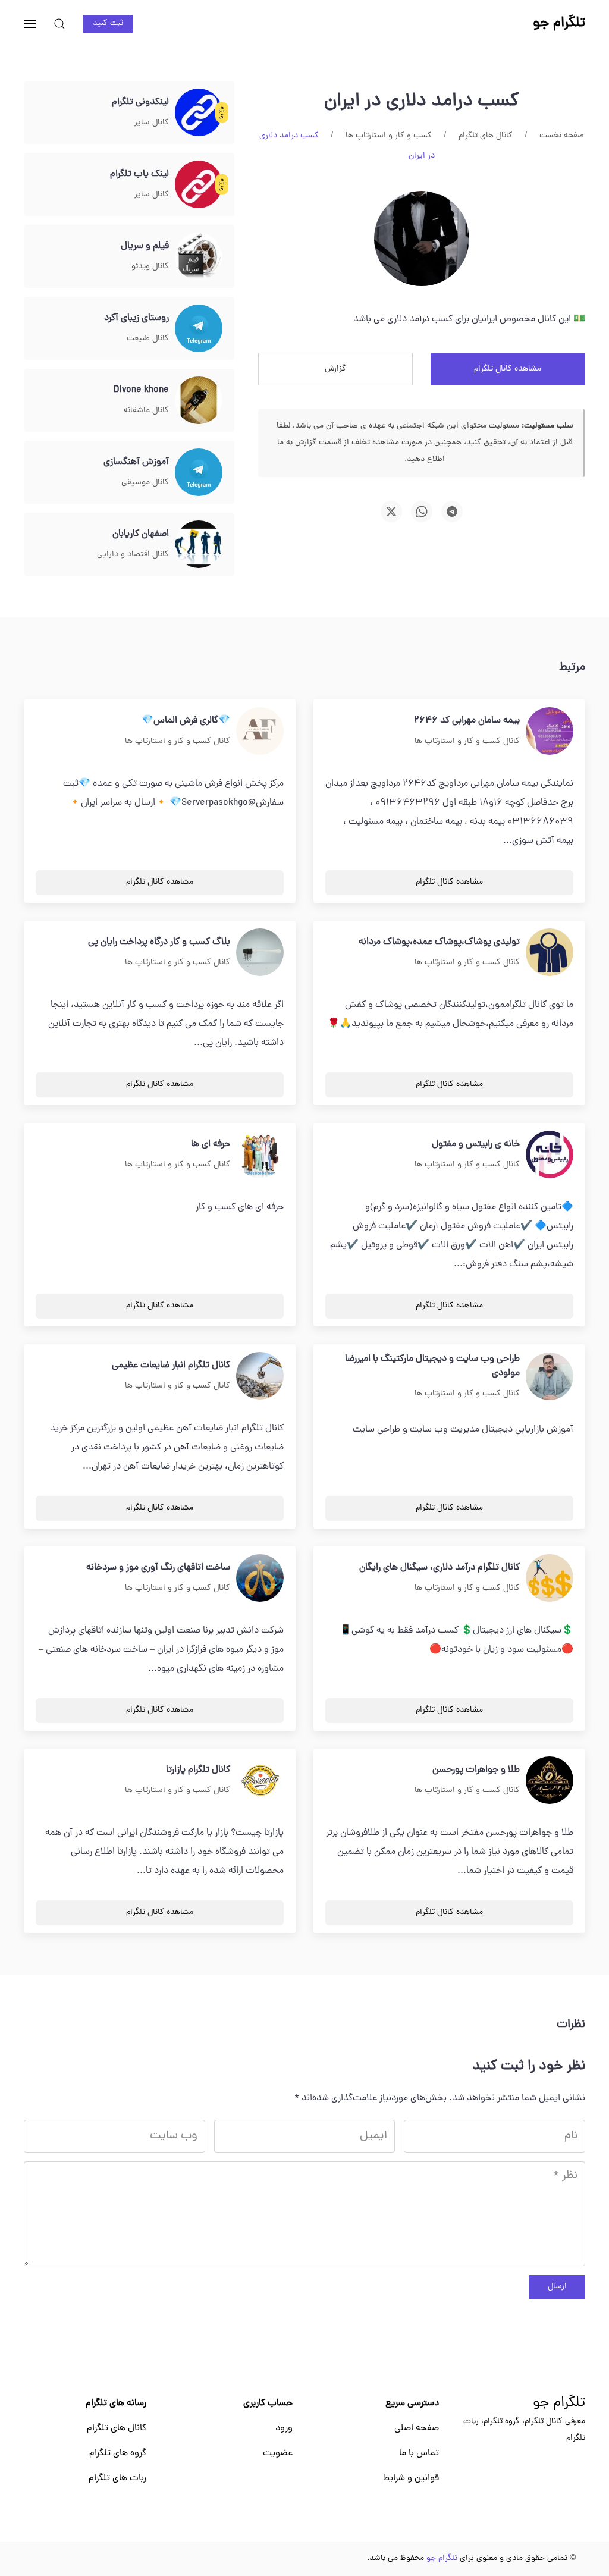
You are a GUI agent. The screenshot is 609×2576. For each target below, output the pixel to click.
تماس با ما (419, 2453)
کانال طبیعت (148, 339)
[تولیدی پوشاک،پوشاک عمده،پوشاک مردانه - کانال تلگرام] (550, 953)
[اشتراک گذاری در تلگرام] (452, 512)
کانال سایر (152, 123)
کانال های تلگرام (117, 2428)
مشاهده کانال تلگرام (508, 369)
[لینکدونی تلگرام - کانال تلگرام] (199, 113)
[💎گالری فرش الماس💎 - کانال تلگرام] (260, 732)
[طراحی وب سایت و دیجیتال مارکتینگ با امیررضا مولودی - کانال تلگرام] (550, 1377)
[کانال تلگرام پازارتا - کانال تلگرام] (260, 1781)
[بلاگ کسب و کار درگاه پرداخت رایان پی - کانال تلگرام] (260, 953)
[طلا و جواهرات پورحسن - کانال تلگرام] (550, 1781)
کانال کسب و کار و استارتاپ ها (467, 741)
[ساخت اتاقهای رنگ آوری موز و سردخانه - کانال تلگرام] (260, 1579)
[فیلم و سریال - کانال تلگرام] (199, 257)
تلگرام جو (559, 2404)
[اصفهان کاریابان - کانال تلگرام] (199, 545)
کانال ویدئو (150, 267)
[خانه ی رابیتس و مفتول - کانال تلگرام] (550, 1155)
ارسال (557, 2287)
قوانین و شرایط (411, 2478)
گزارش (335, 369)
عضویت (278, 2453)
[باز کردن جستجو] (59, 24)
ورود (284, 2428)
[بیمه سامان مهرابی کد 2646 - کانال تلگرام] (550, 732)
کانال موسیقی (145, 483)
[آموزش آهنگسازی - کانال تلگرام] (199, 473)
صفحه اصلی (417, 2428)
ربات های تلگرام (117, 2478)
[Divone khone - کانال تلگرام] (199, 401)
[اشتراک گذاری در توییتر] (391, 512)
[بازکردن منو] (30, 24)
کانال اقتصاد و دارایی (133, 555)
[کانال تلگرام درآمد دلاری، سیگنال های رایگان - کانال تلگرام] (550, 1579)
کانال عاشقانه (146, 411)
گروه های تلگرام (118, 2453)
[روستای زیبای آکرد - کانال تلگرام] (199, 329)
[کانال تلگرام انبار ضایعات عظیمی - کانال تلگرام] (260, 1376)
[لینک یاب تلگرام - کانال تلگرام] (199, 185)
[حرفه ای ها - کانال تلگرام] (260, 1155)
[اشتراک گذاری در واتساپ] (422, 512)
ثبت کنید (108, 23)
